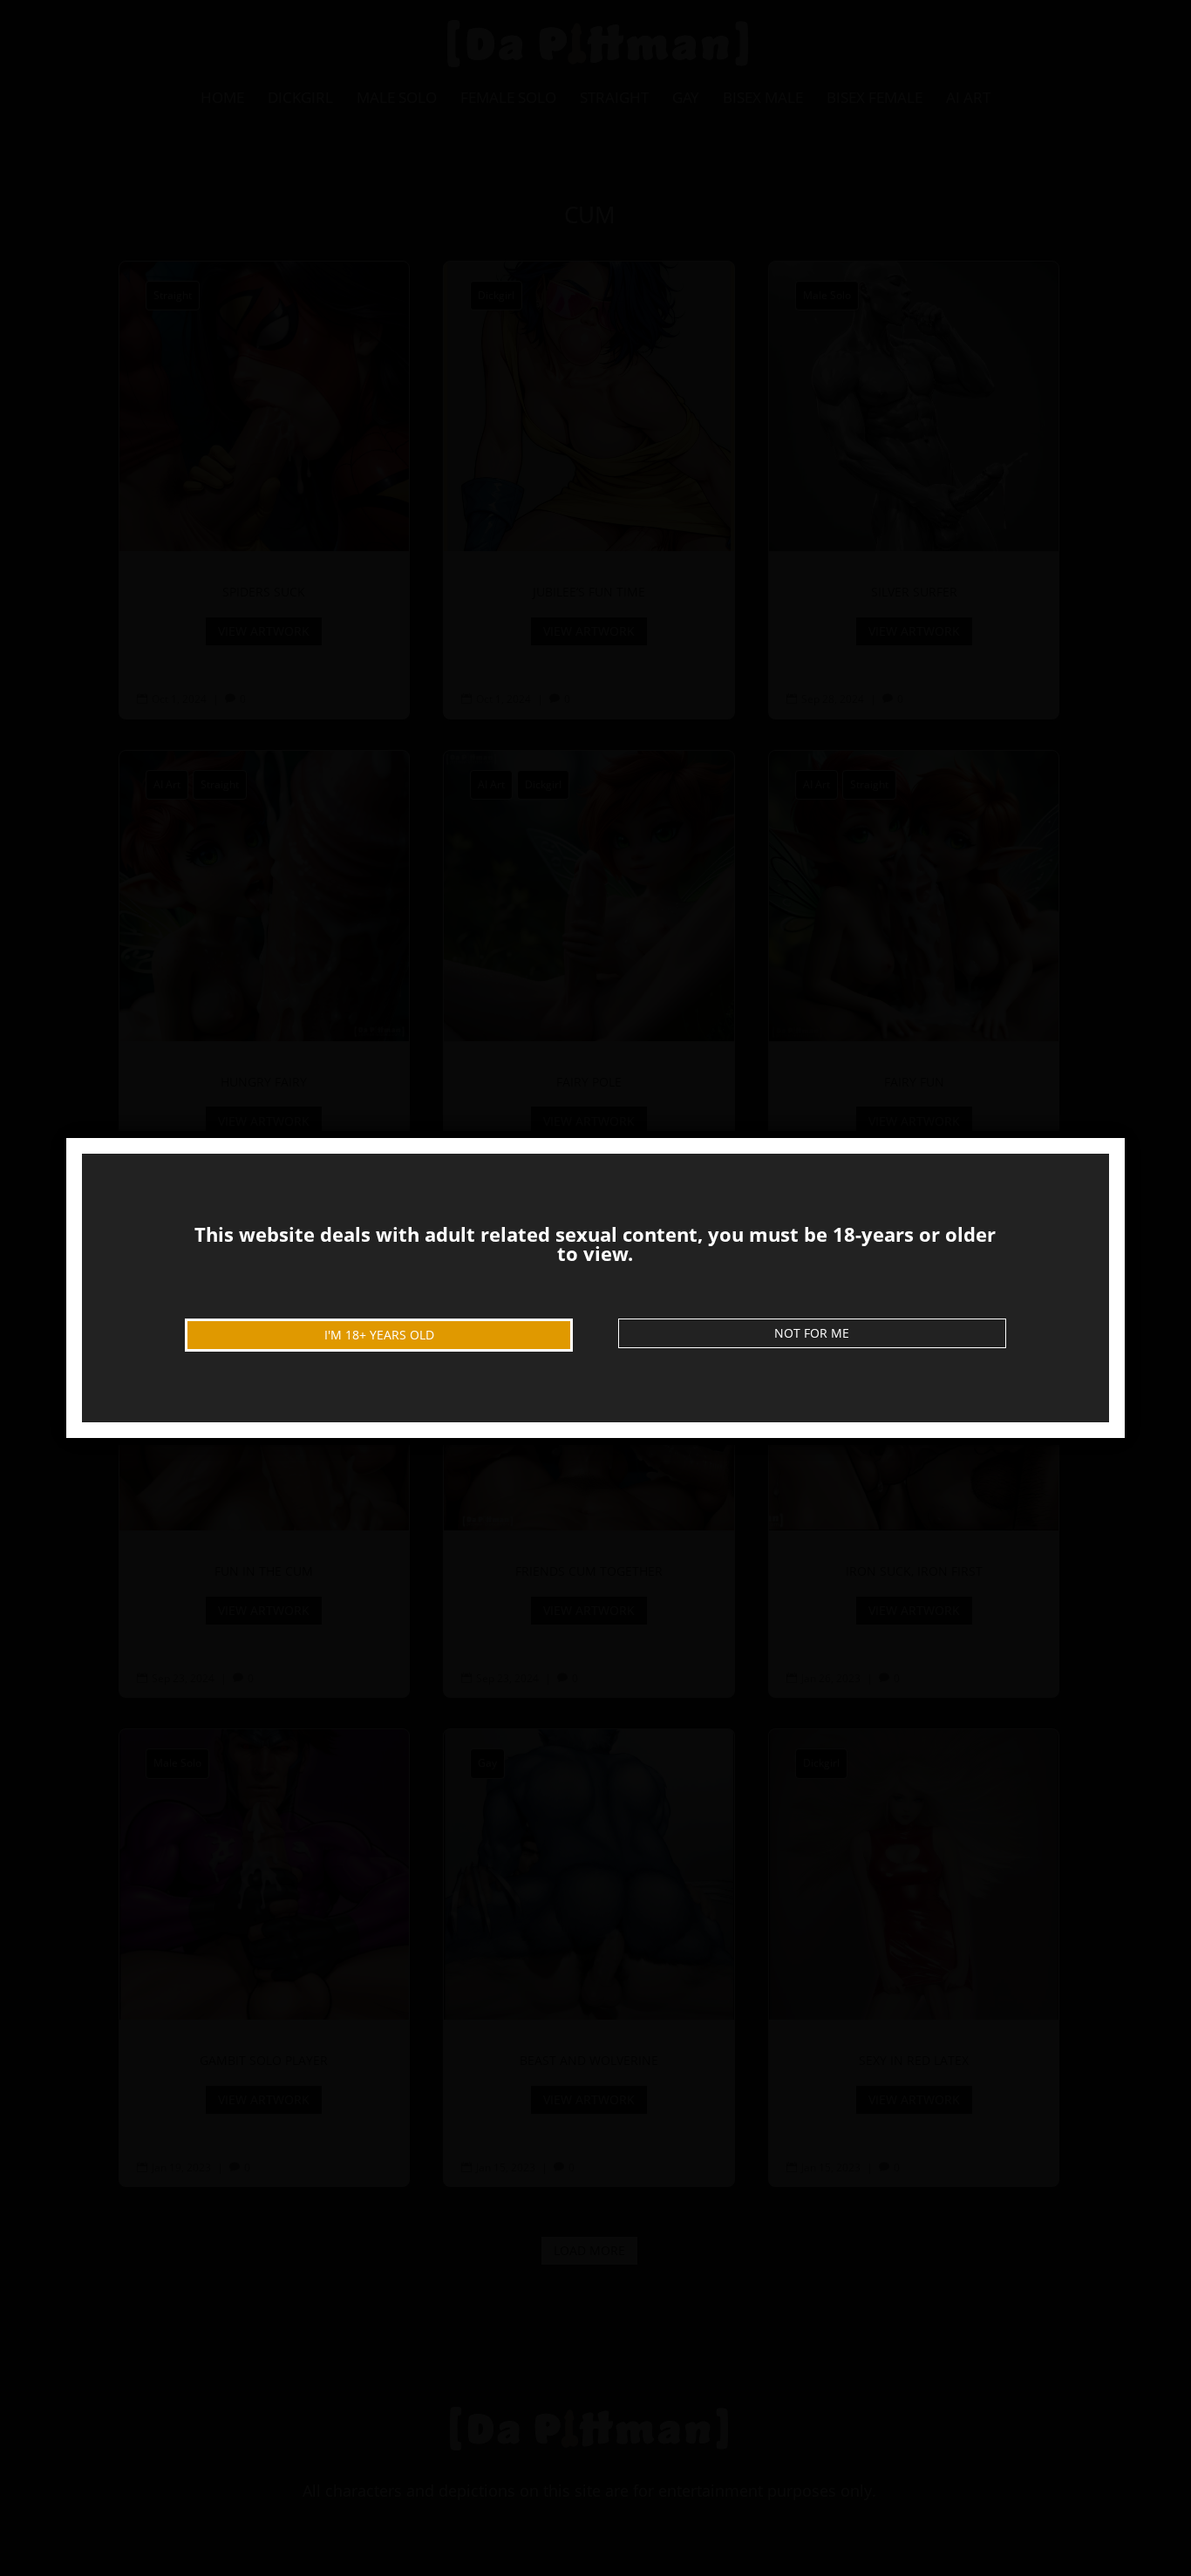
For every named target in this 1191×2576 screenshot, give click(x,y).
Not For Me (812, 1333)
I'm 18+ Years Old (379, 1335)
